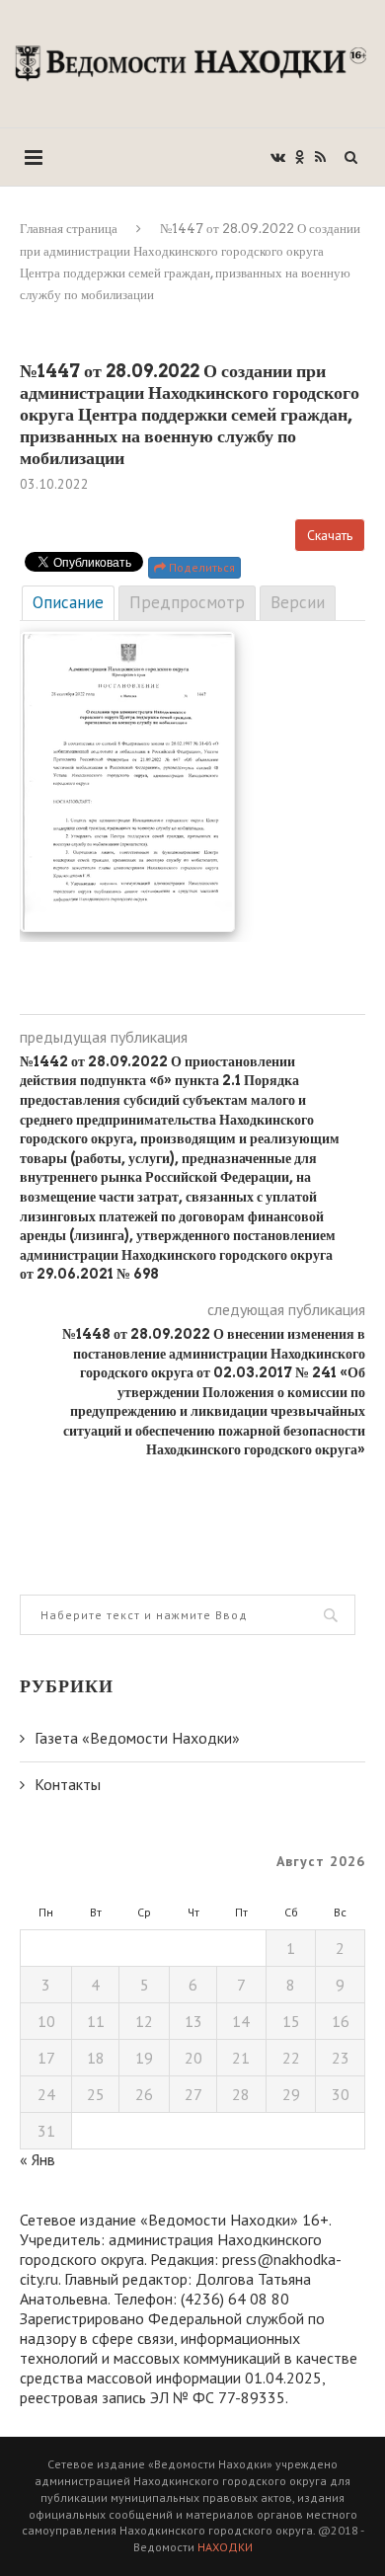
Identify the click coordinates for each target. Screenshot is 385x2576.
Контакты (68, 1784)
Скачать (330, 535)
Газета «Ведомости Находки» (137, 1738)
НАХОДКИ (225, 2547)
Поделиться (200, 567)
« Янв (38, 2159)
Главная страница (69, 229)
